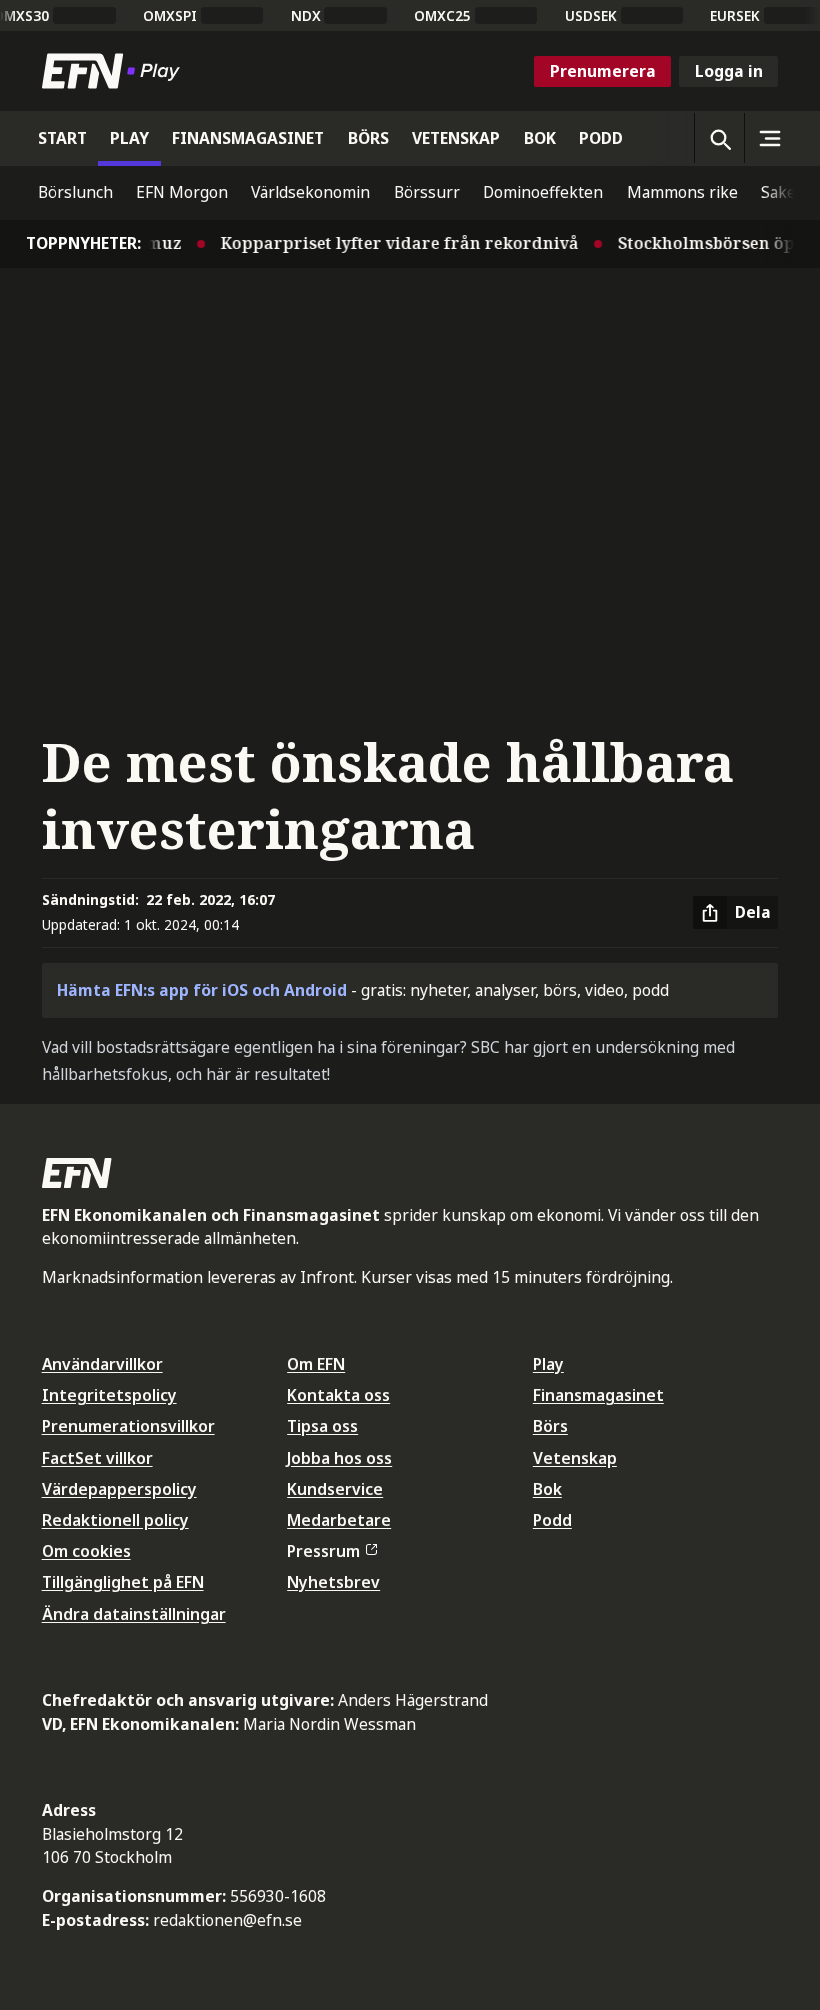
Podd (552, 1520)
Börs (550, 1426)
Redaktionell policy (115, 1520)
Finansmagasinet (598, 1395)
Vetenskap (575, 1458)
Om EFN (316, 1364)
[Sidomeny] (769, 138)
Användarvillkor (102, 1364)
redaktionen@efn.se (227, 1920)
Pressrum (323, 1551)
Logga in (729, 71)
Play (548, 1364)
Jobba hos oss (339, 1458)
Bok (547, 1489)
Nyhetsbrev (333, 1582)
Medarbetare (339, 1520)
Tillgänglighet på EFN (123, 1582)
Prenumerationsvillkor (128, 1426)
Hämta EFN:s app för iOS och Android (202, 990)
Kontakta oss (338, 1395)
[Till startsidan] (115, 71)
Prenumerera (603, 71)
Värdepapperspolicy (119, 1489)
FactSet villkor (97, 1458)
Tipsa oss (322, 1426)
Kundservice (335, 1489)
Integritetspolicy (109, 1395)
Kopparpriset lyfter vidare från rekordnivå (389, 243)
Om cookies (86, 1551)
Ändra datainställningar (134, 1614)
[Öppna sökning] (719, 138)
